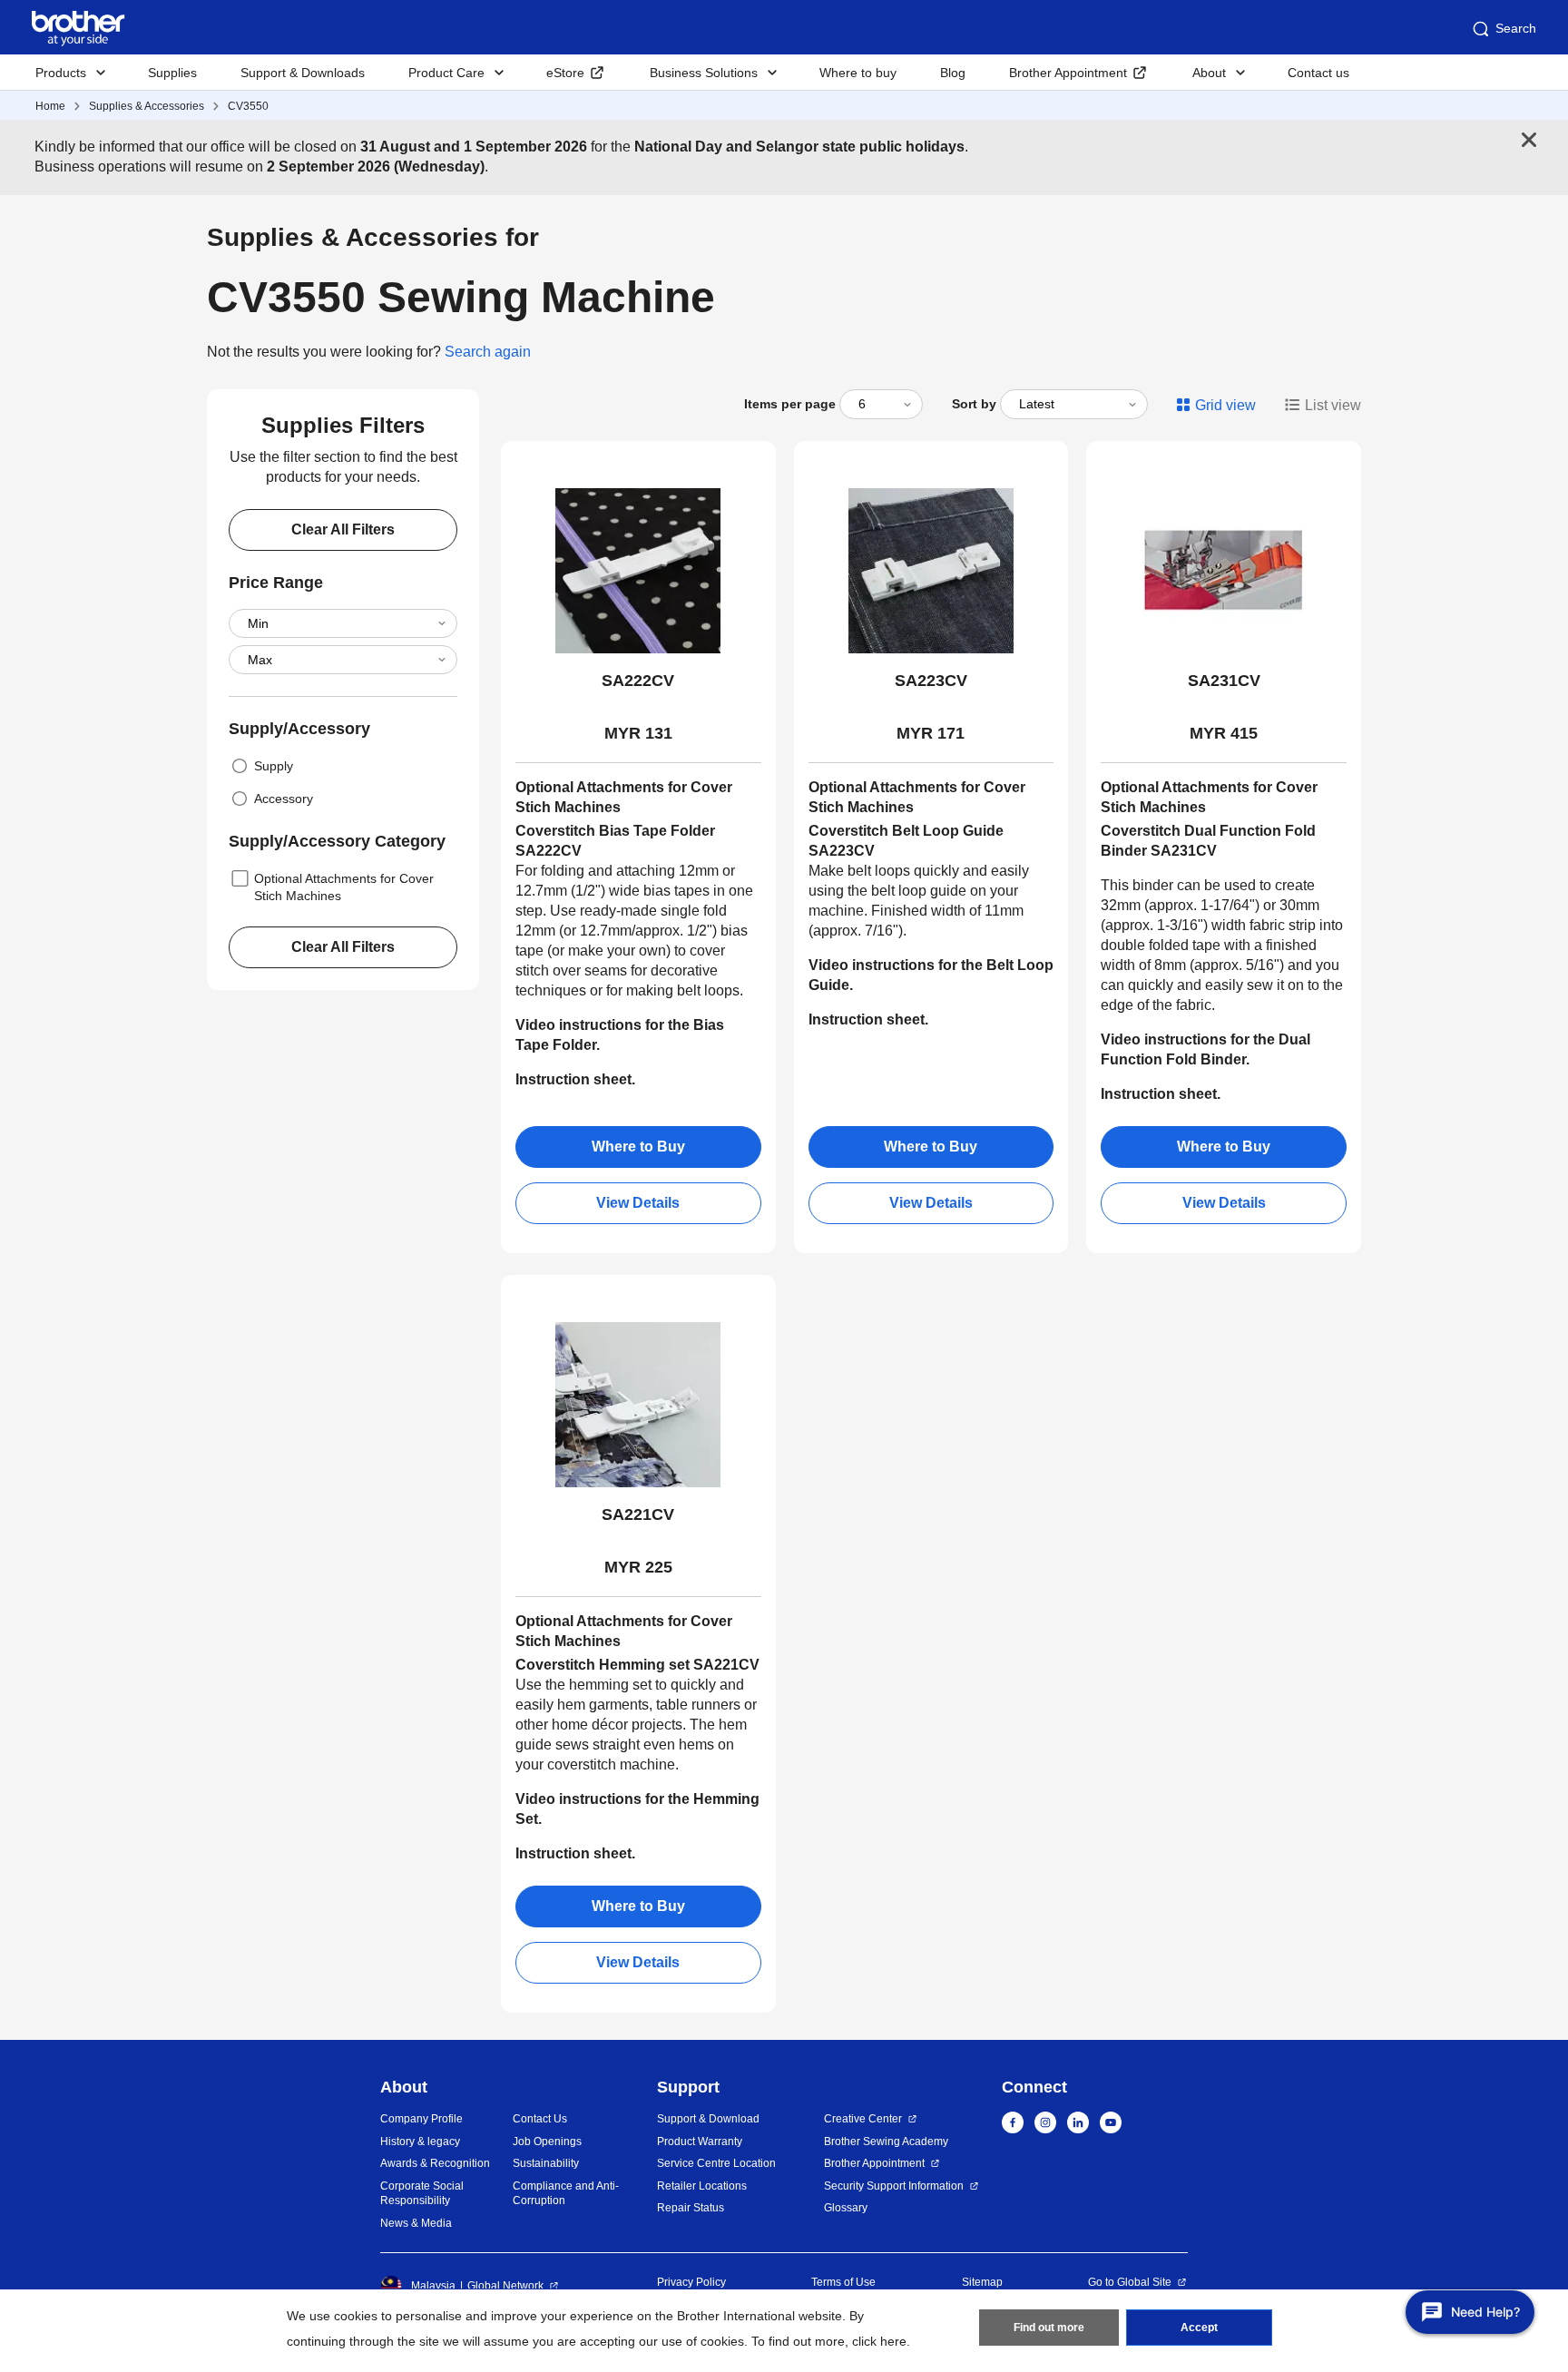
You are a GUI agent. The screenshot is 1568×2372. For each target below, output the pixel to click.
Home (50, 106)
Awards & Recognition (435, 2163)
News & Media (416, 2223)
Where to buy (858, 73)
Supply (274, 766)
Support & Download (708, 2119)
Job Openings (547, 2142)
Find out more (1049, 2328)
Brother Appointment (1068, 73)
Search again (488, 352)
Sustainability (546, 2163)
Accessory (284, 799)
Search (1516, 28)
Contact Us (540, 2119)
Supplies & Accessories (147, 106)
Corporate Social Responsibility (422, 2194)
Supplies (172, 73)
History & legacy (420, 2142)
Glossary (846, 2208)
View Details (638, 1203)
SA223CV (931, 681)
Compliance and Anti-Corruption (566, 2194)
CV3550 (248, 106)
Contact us (1318, 73)
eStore (565, 73)
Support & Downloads (303, 73)
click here (879, 2341)
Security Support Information (894, 2186)
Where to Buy (638, 1147)
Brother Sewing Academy (886, 2142)
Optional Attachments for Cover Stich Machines (344, 887)
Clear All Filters (343, 529)
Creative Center (863, 2119)
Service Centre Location (716, 2163)
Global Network (505, 2286)
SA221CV (638, 1514)
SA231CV (1224, 681)
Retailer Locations (702, 2186)
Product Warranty (700, 2142)
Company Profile (421, 2119)
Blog (953, 73)
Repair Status (691, 2208)
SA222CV (638, 681)
